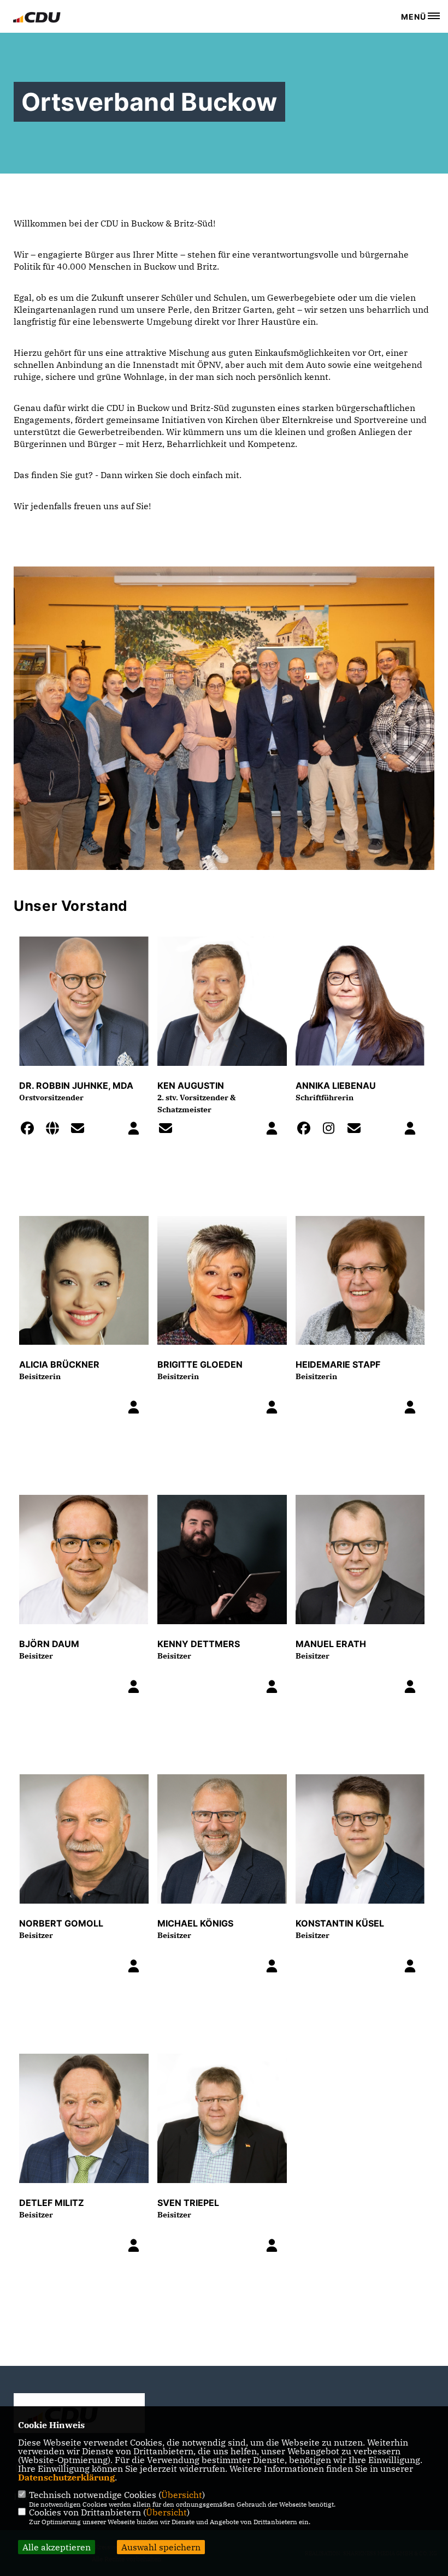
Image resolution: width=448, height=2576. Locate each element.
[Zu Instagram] (332, 1130)
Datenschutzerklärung (66, 2477)
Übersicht (182, 2495)
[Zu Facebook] (31, 1130)
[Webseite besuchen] (56, 1130)
